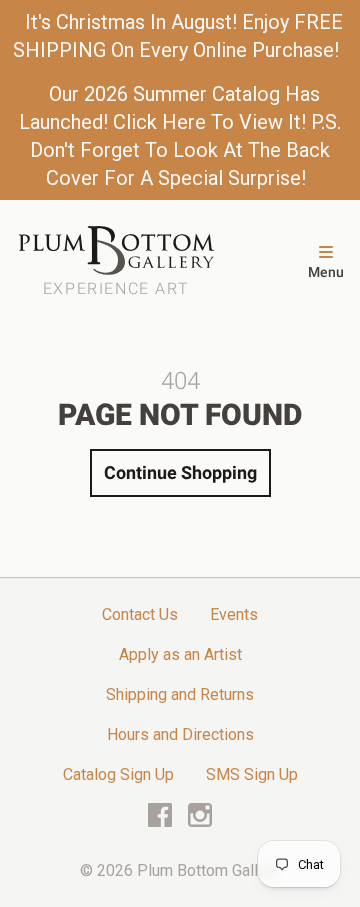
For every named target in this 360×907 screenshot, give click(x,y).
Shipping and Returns (180, 694)
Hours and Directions (180, 734)
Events (234, 614)
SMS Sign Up (252, 774)
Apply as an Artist (180, 654)
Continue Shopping (180, 472)
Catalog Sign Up (118, 774)
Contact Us (140, 614)
